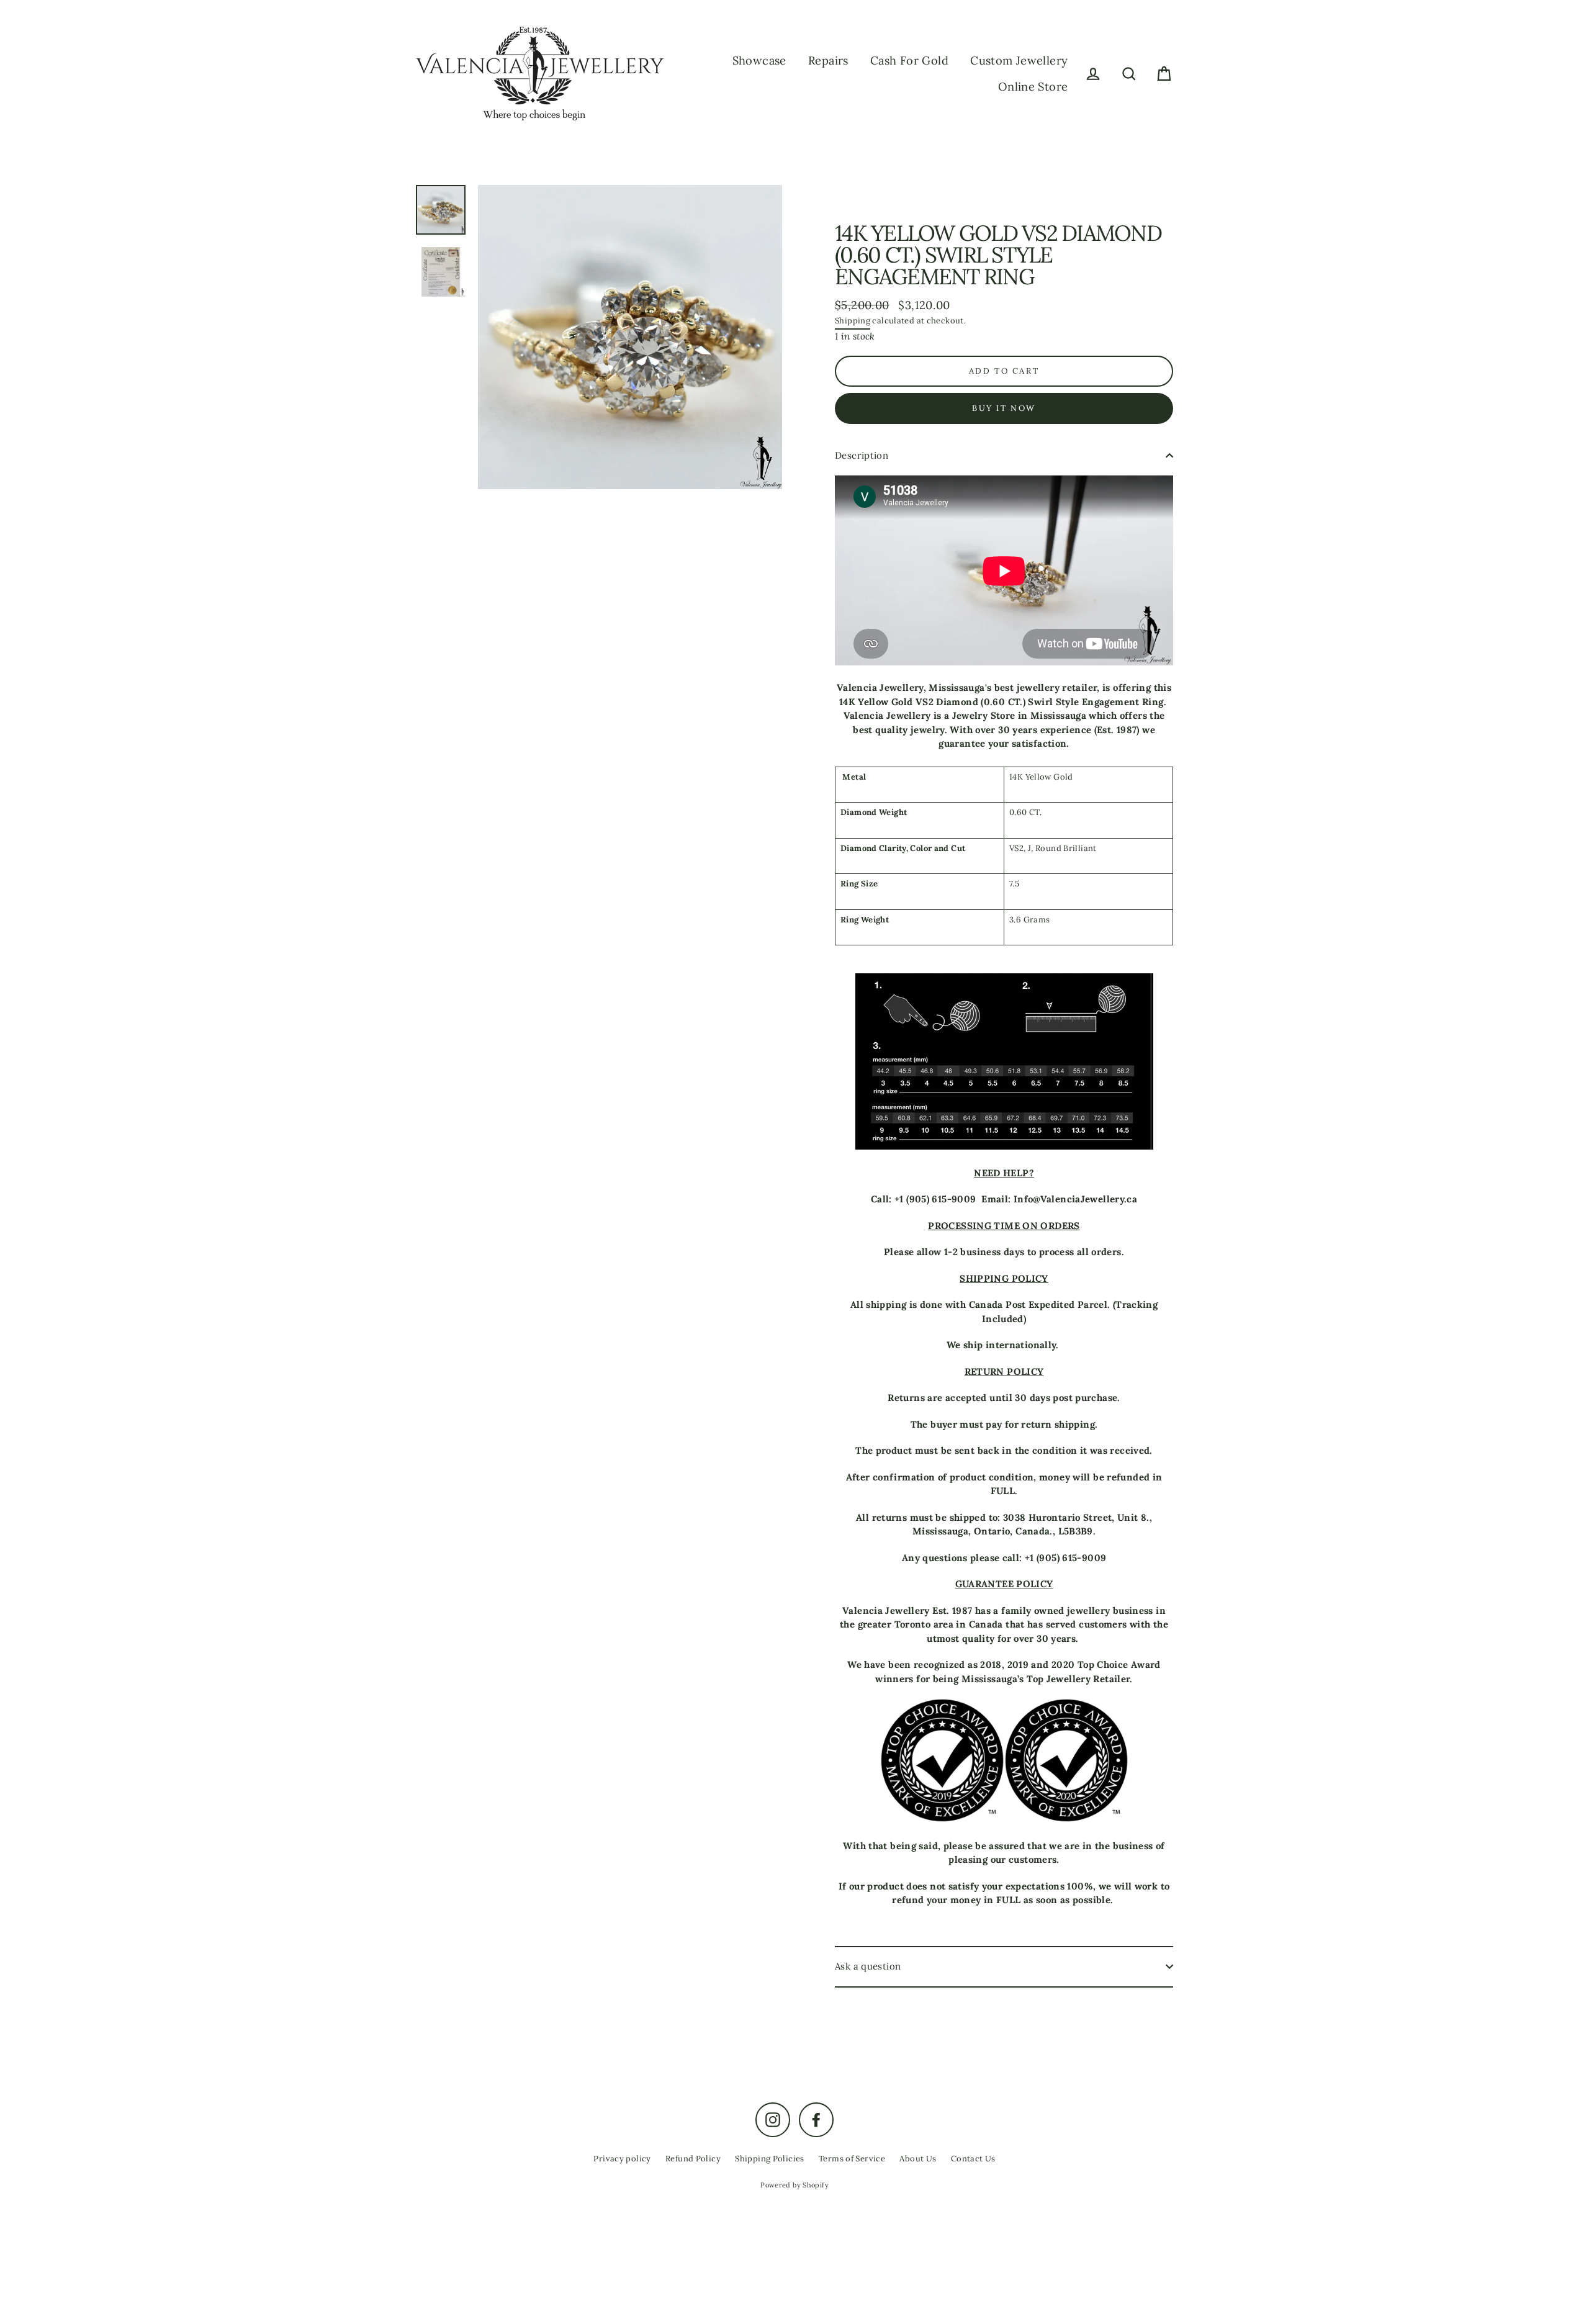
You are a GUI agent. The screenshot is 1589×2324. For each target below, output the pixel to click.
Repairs (828, 61)
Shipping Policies (769, 2159)
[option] (630, 337)
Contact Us (973, 2159)
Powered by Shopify (794, 2185)
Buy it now (1004, 408)
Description (862, 455)
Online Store (1033, 87)
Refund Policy (693, 2159)
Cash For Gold (909, 61)
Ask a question (868, 1966)
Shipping (853, 321)
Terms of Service (852, 2159)
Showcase (759, 61)
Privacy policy (622, 2159)
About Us (918, 2159)
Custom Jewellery (1019, 61)
